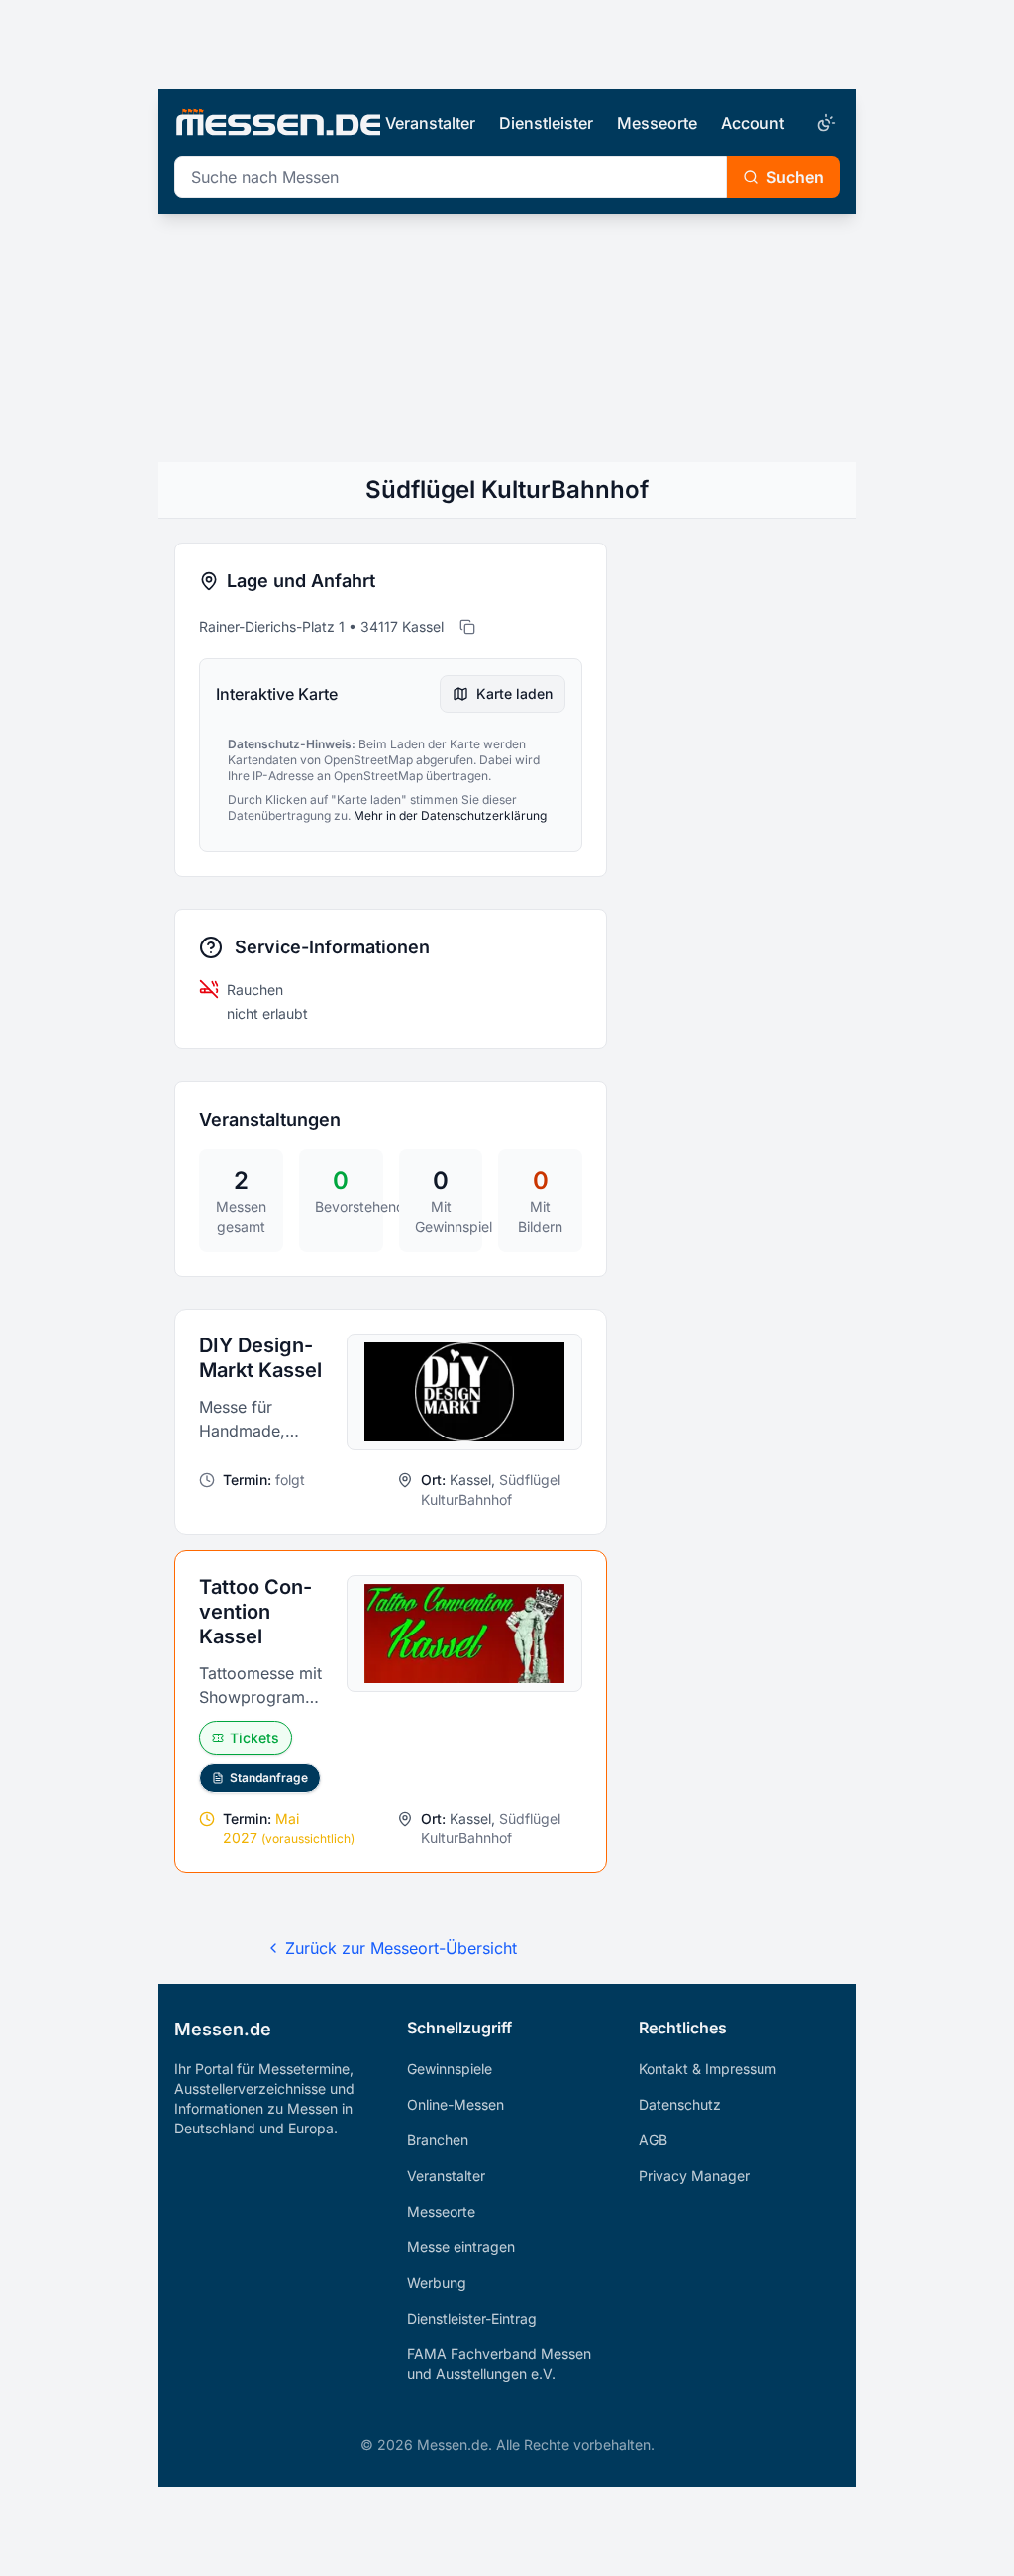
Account (753, 123)
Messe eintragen (461, 2247)
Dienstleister (546, 123)
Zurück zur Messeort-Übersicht (401, 1948)
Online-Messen (456, 2104)
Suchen (795, 177)
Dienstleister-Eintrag (472, 2318)
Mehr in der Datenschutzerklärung (450, 815)
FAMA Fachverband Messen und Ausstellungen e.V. (499, 2364)
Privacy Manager (694, 2176)
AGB (653, 2140)
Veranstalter (430, 123)
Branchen (438, 2140)
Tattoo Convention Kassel (255, 1612)
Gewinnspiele (450, 2069)
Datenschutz (680, 2104)
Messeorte (657, 123)
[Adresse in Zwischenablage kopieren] (467, 627)
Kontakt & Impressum (708, 2069)
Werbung (437, 2282)
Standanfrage (269, 1778)
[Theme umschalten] (824, 123)
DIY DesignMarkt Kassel (260, 1358)
